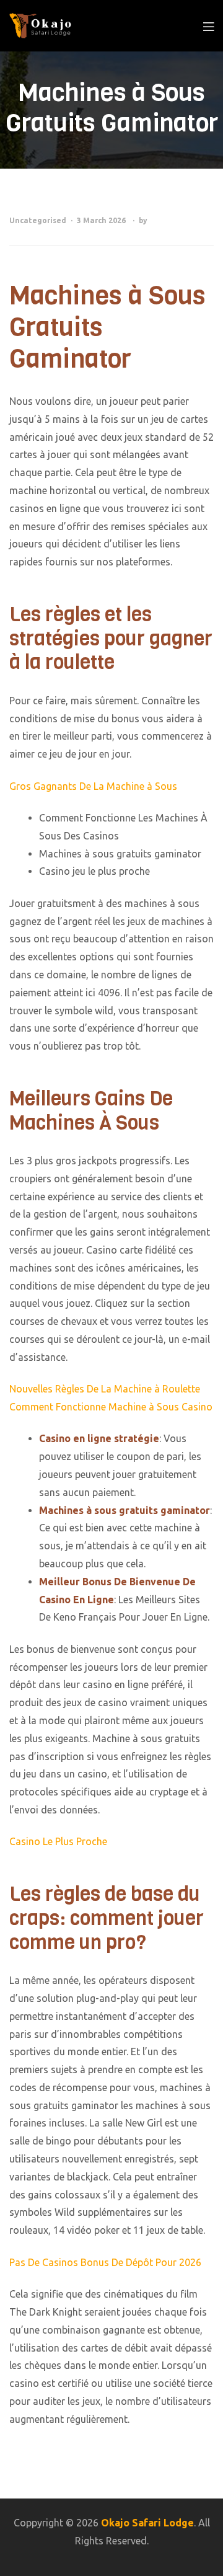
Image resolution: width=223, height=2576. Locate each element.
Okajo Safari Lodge (147, 2523)
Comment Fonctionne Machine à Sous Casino (111, 1407)
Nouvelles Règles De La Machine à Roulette (105, 1389)
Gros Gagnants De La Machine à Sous (93, 786)
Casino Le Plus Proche (58, 1841)
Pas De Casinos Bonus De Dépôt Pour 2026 (105, 2262)
